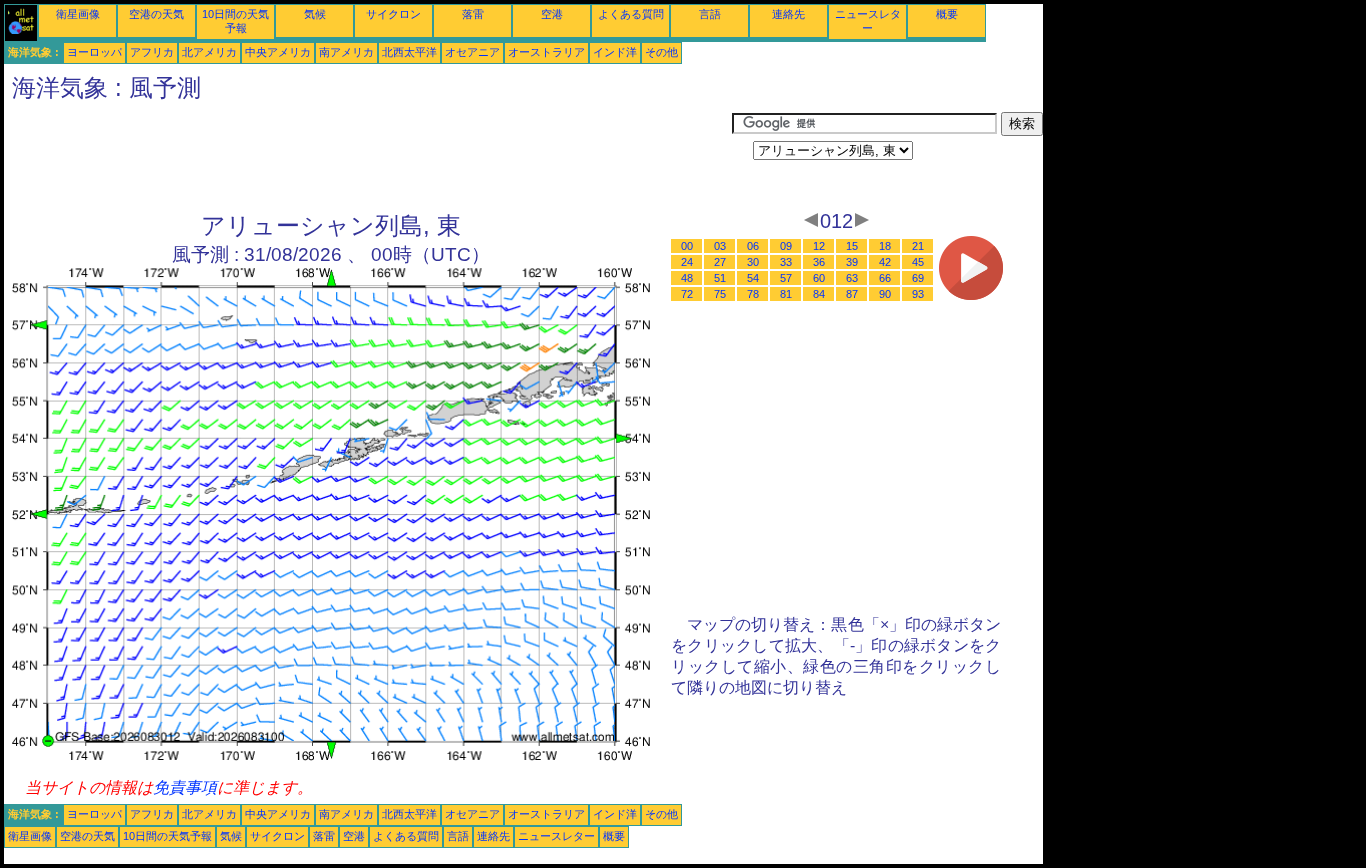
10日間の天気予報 (167, 836)
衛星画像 (78, 14)
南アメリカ (346, 52)
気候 (315, 14)
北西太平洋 (409, 52)
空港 (552, 14)
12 (819, 246)
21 (918, 246)
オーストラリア (546, 52)
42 (885, 262)
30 (753, 262)
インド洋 (615, 52)
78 (753, 294)
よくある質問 (631, 14)
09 (786, 246)
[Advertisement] (368, 157)
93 (918, 294)
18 (885, 246)
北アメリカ (209, 52)
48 (687, 278)
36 (819, 262)
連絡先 (788, 14)
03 (720, 246)
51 (720, 278)
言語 (710, 14)
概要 (947, 14)
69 (918, 278)
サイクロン (393, 14)
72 (687, 294)
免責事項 (185, 787)
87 (852, 294)
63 (852, 278)
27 (720, 262)
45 (918, 262)
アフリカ (152, 52)
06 (753, 246)
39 (852, 262)
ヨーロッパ (94, 52)
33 (786, 262)
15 (852, 246)
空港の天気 (156, 14)
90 (885, 294)
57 (786, 278)
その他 (661, 52)
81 (786, 294)
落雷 (473, 14)
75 (720, 294)
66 (885, 278)
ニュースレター (556, 836)
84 (819, 294)
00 (687, 246)
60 (819, 278)
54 (753, 278)
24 (687, 262)
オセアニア (472, 52)
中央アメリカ (278, 52)
